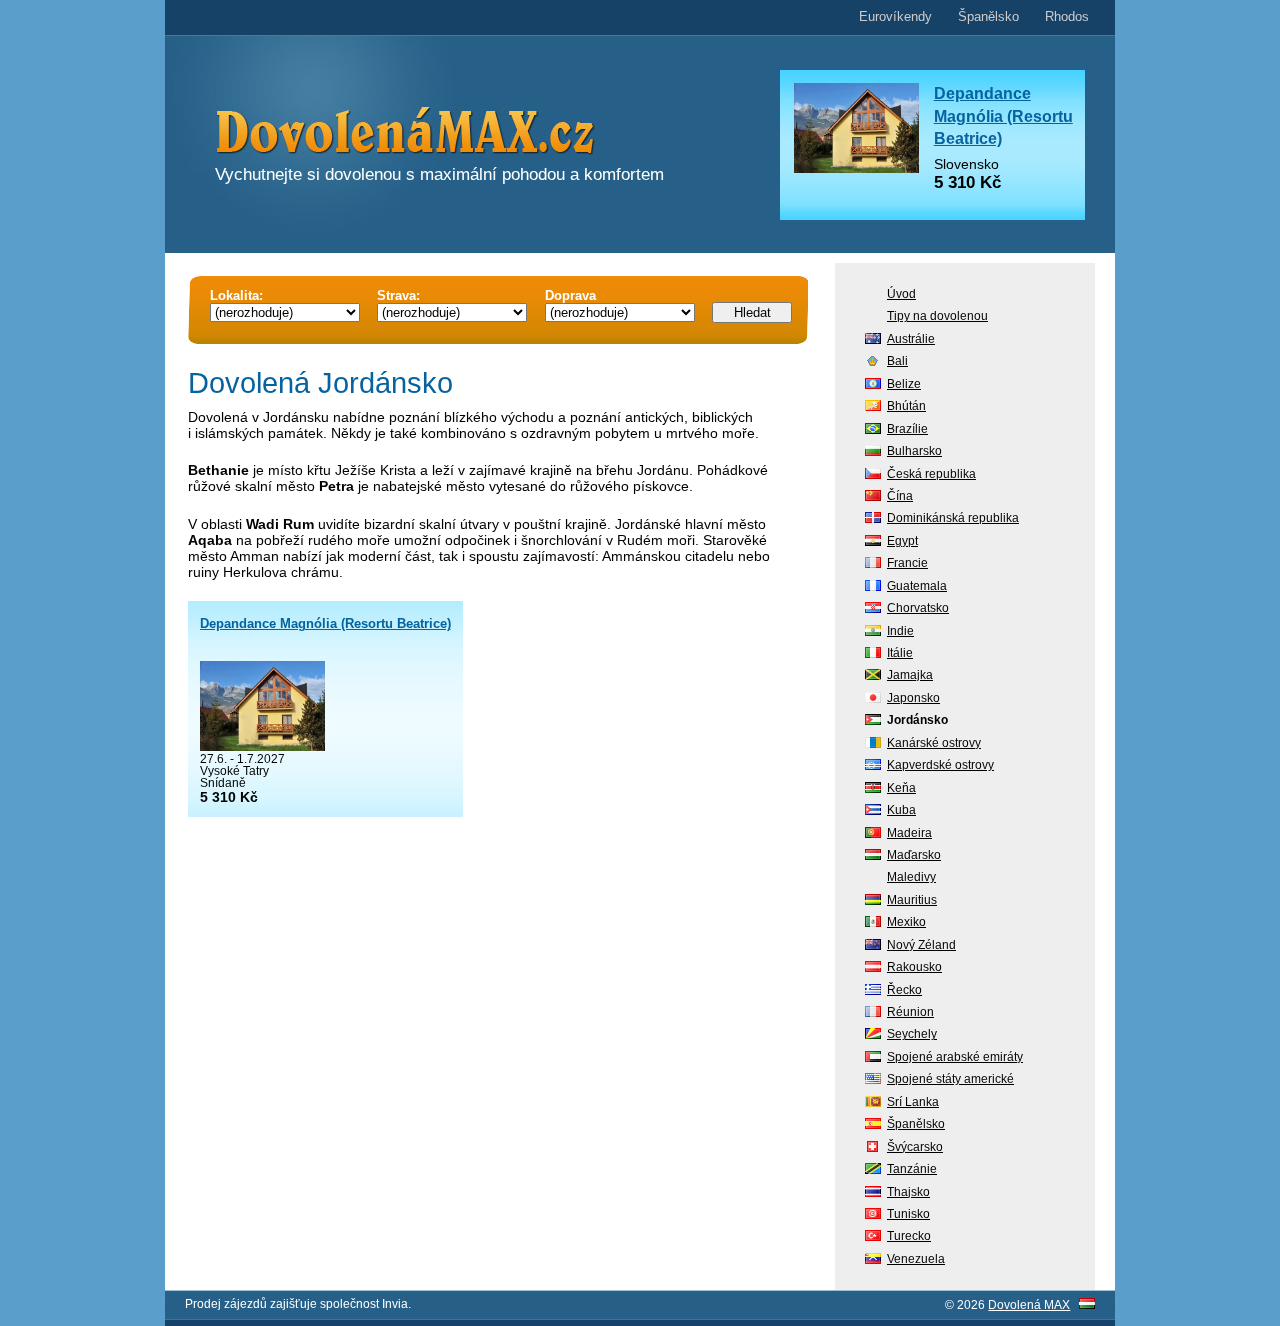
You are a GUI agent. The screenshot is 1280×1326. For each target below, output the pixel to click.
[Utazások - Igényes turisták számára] (1087, 1305)
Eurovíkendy (895, 16)
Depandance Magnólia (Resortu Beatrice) (325, 623)
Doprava (570, 295)
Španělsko (988, 16)
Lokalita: (236, 295)
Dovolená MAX (1029, 1305)
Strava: (398, 295)
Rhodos (1067, 16)
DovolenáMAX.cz (460, 134)
